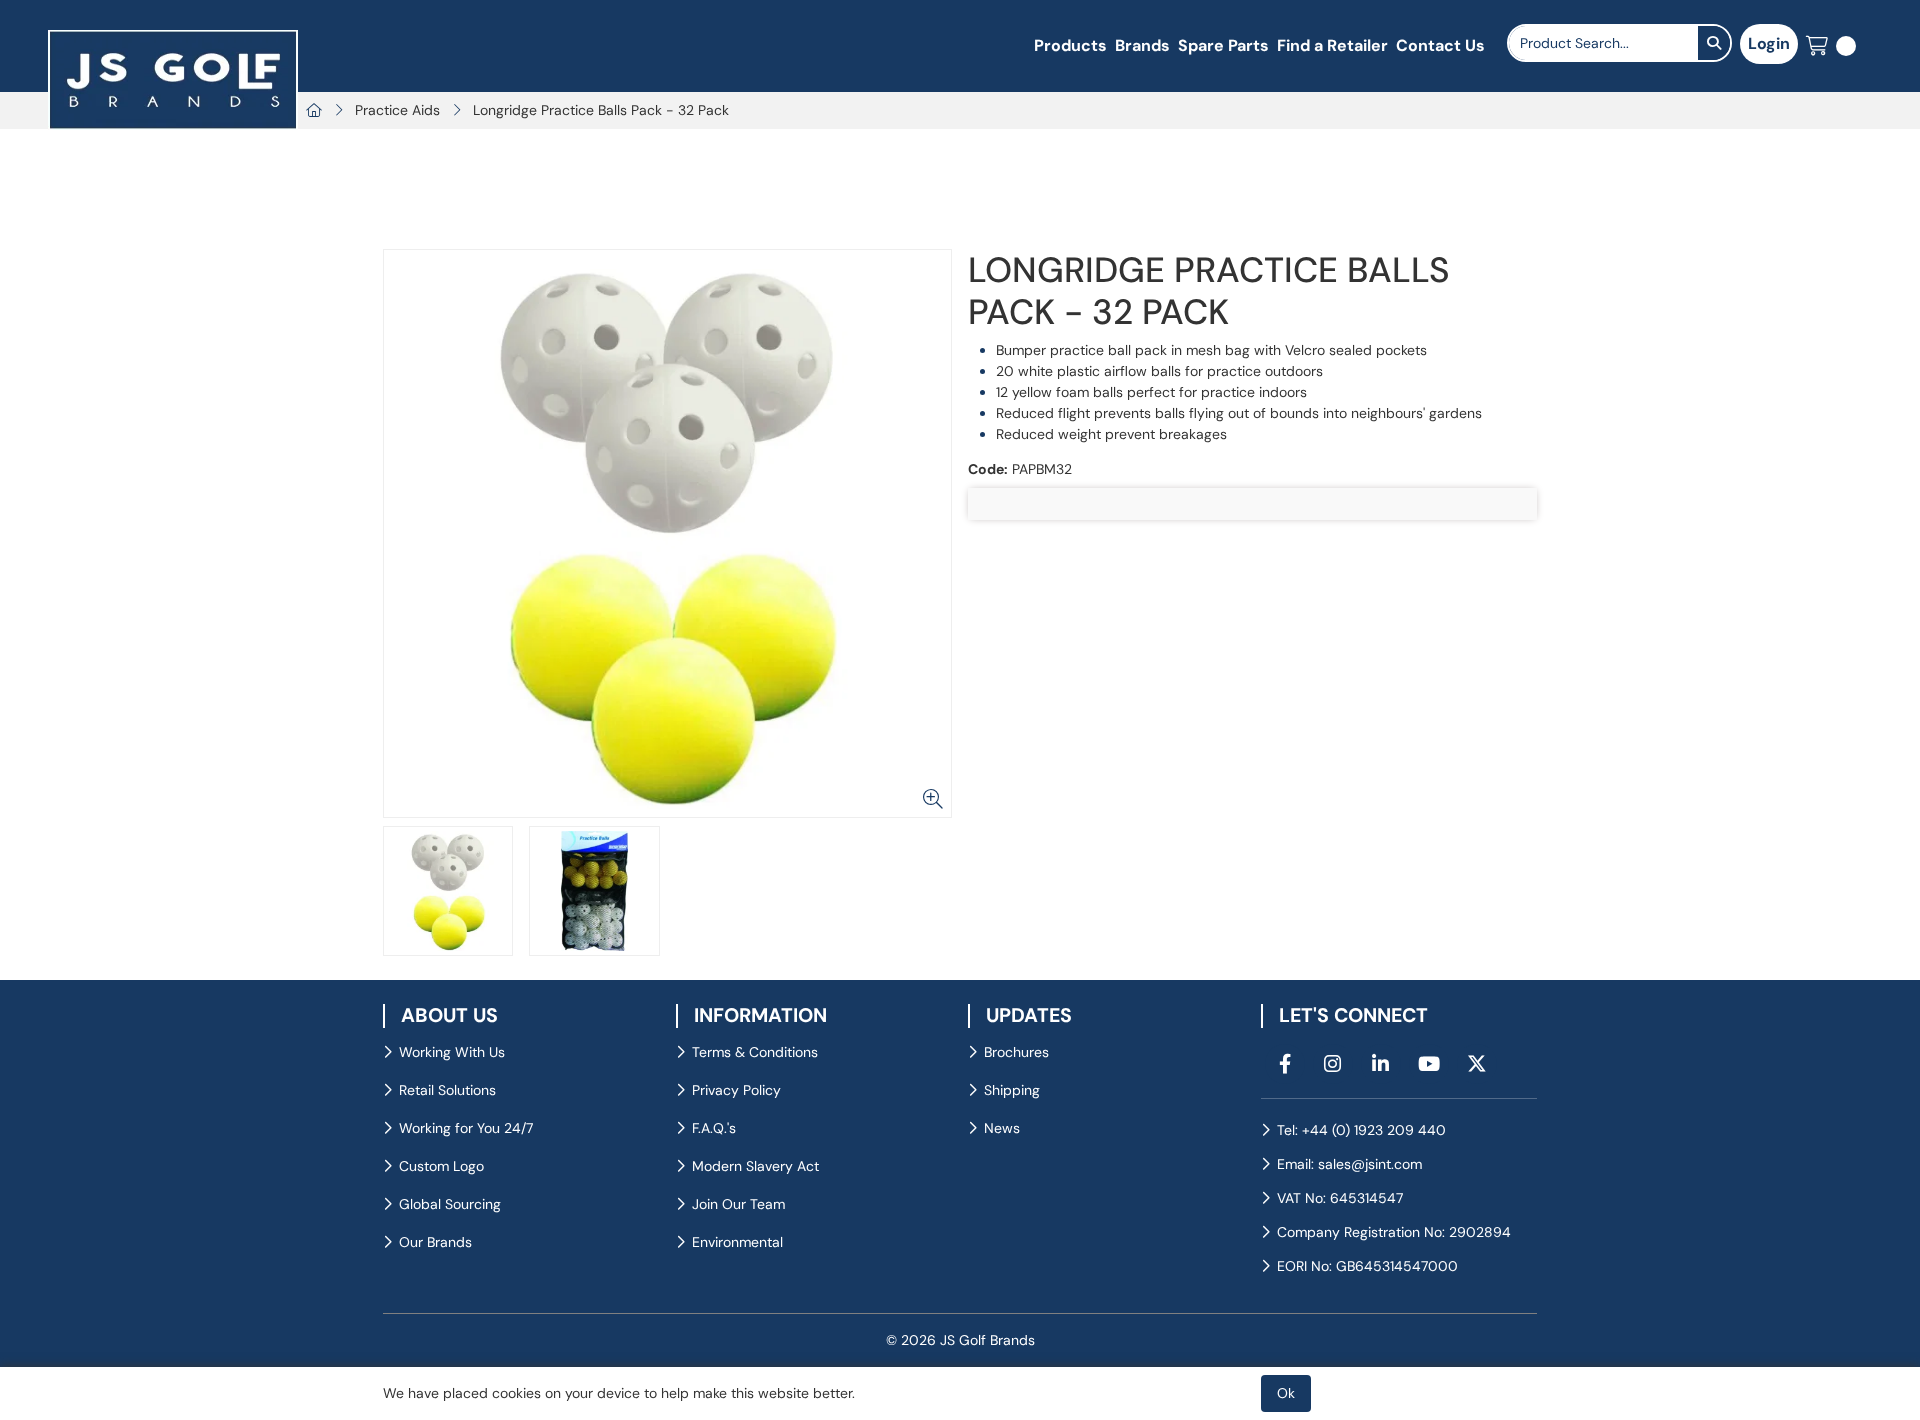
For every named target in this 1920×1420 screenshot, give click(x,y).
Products (1070, 45)
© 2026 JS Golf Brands (960, 1340)
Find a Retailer (1332, 45)
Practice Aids (397, 110)
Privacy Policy (736, 1090)
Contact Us (1440, 45)
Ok (1286, 1393)
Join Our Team (738, 1204)
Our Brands (435, 1242)
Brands (1142, 45)
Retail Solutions (447, 1090)
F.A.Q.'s (714, 1128)
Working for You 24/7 (466, 1128)
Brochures (1016, 1052)
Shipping (1012, 1090)
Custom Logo (441, 1166)
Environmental (737, 1242)
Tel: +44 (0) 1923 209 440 (1361, 1130)
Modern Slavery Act (755, 1166)
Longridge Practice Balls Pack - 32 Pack (601, 110)
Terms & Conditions (755, 1052)
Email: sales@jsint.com (1349, 1164)
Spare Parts (1223, 45)
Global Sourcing (450, 1204)
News (1002, 1128)
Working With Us (452, 1052)
